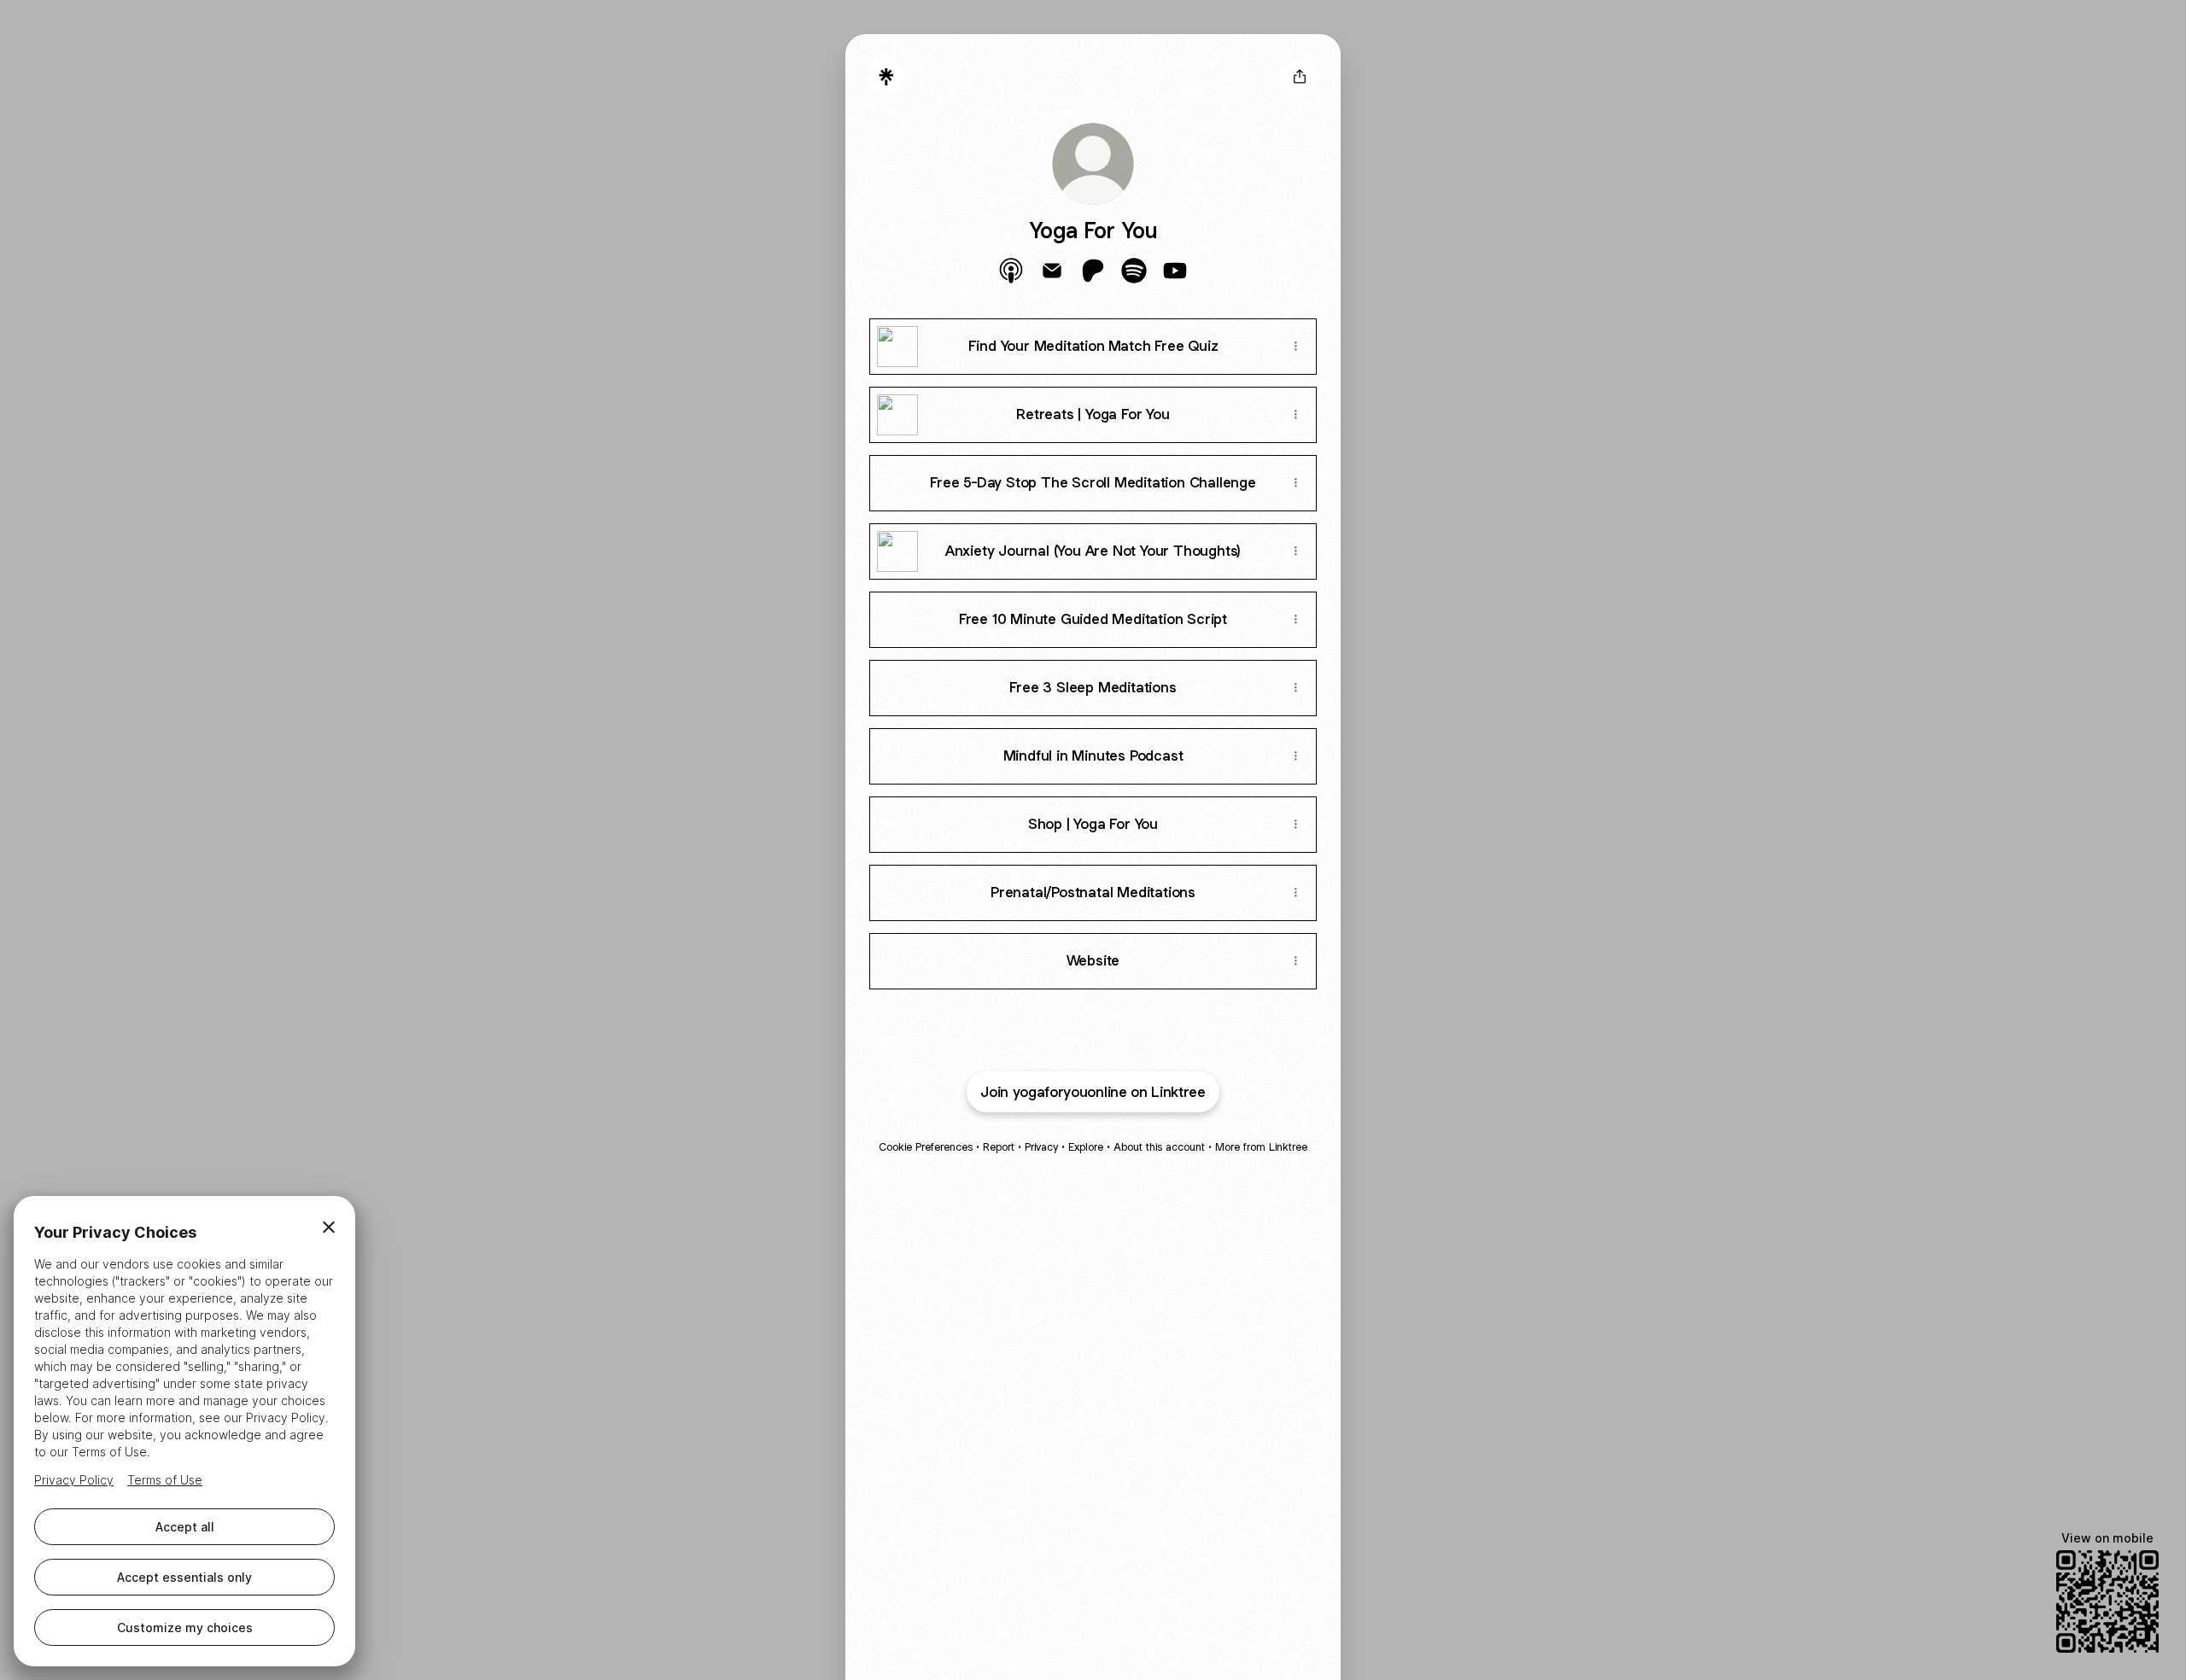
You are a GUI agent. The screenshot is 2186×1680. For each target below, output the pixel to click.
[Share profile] (1300, 77)
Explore (1086, 1147)
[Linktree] (886, 77)
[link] (1011, 271)
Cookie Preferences (926, 1147)
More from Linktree (1261, 1147)
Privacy (1041, 1147)
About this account (1159, 1147)
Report (999, 1147)
